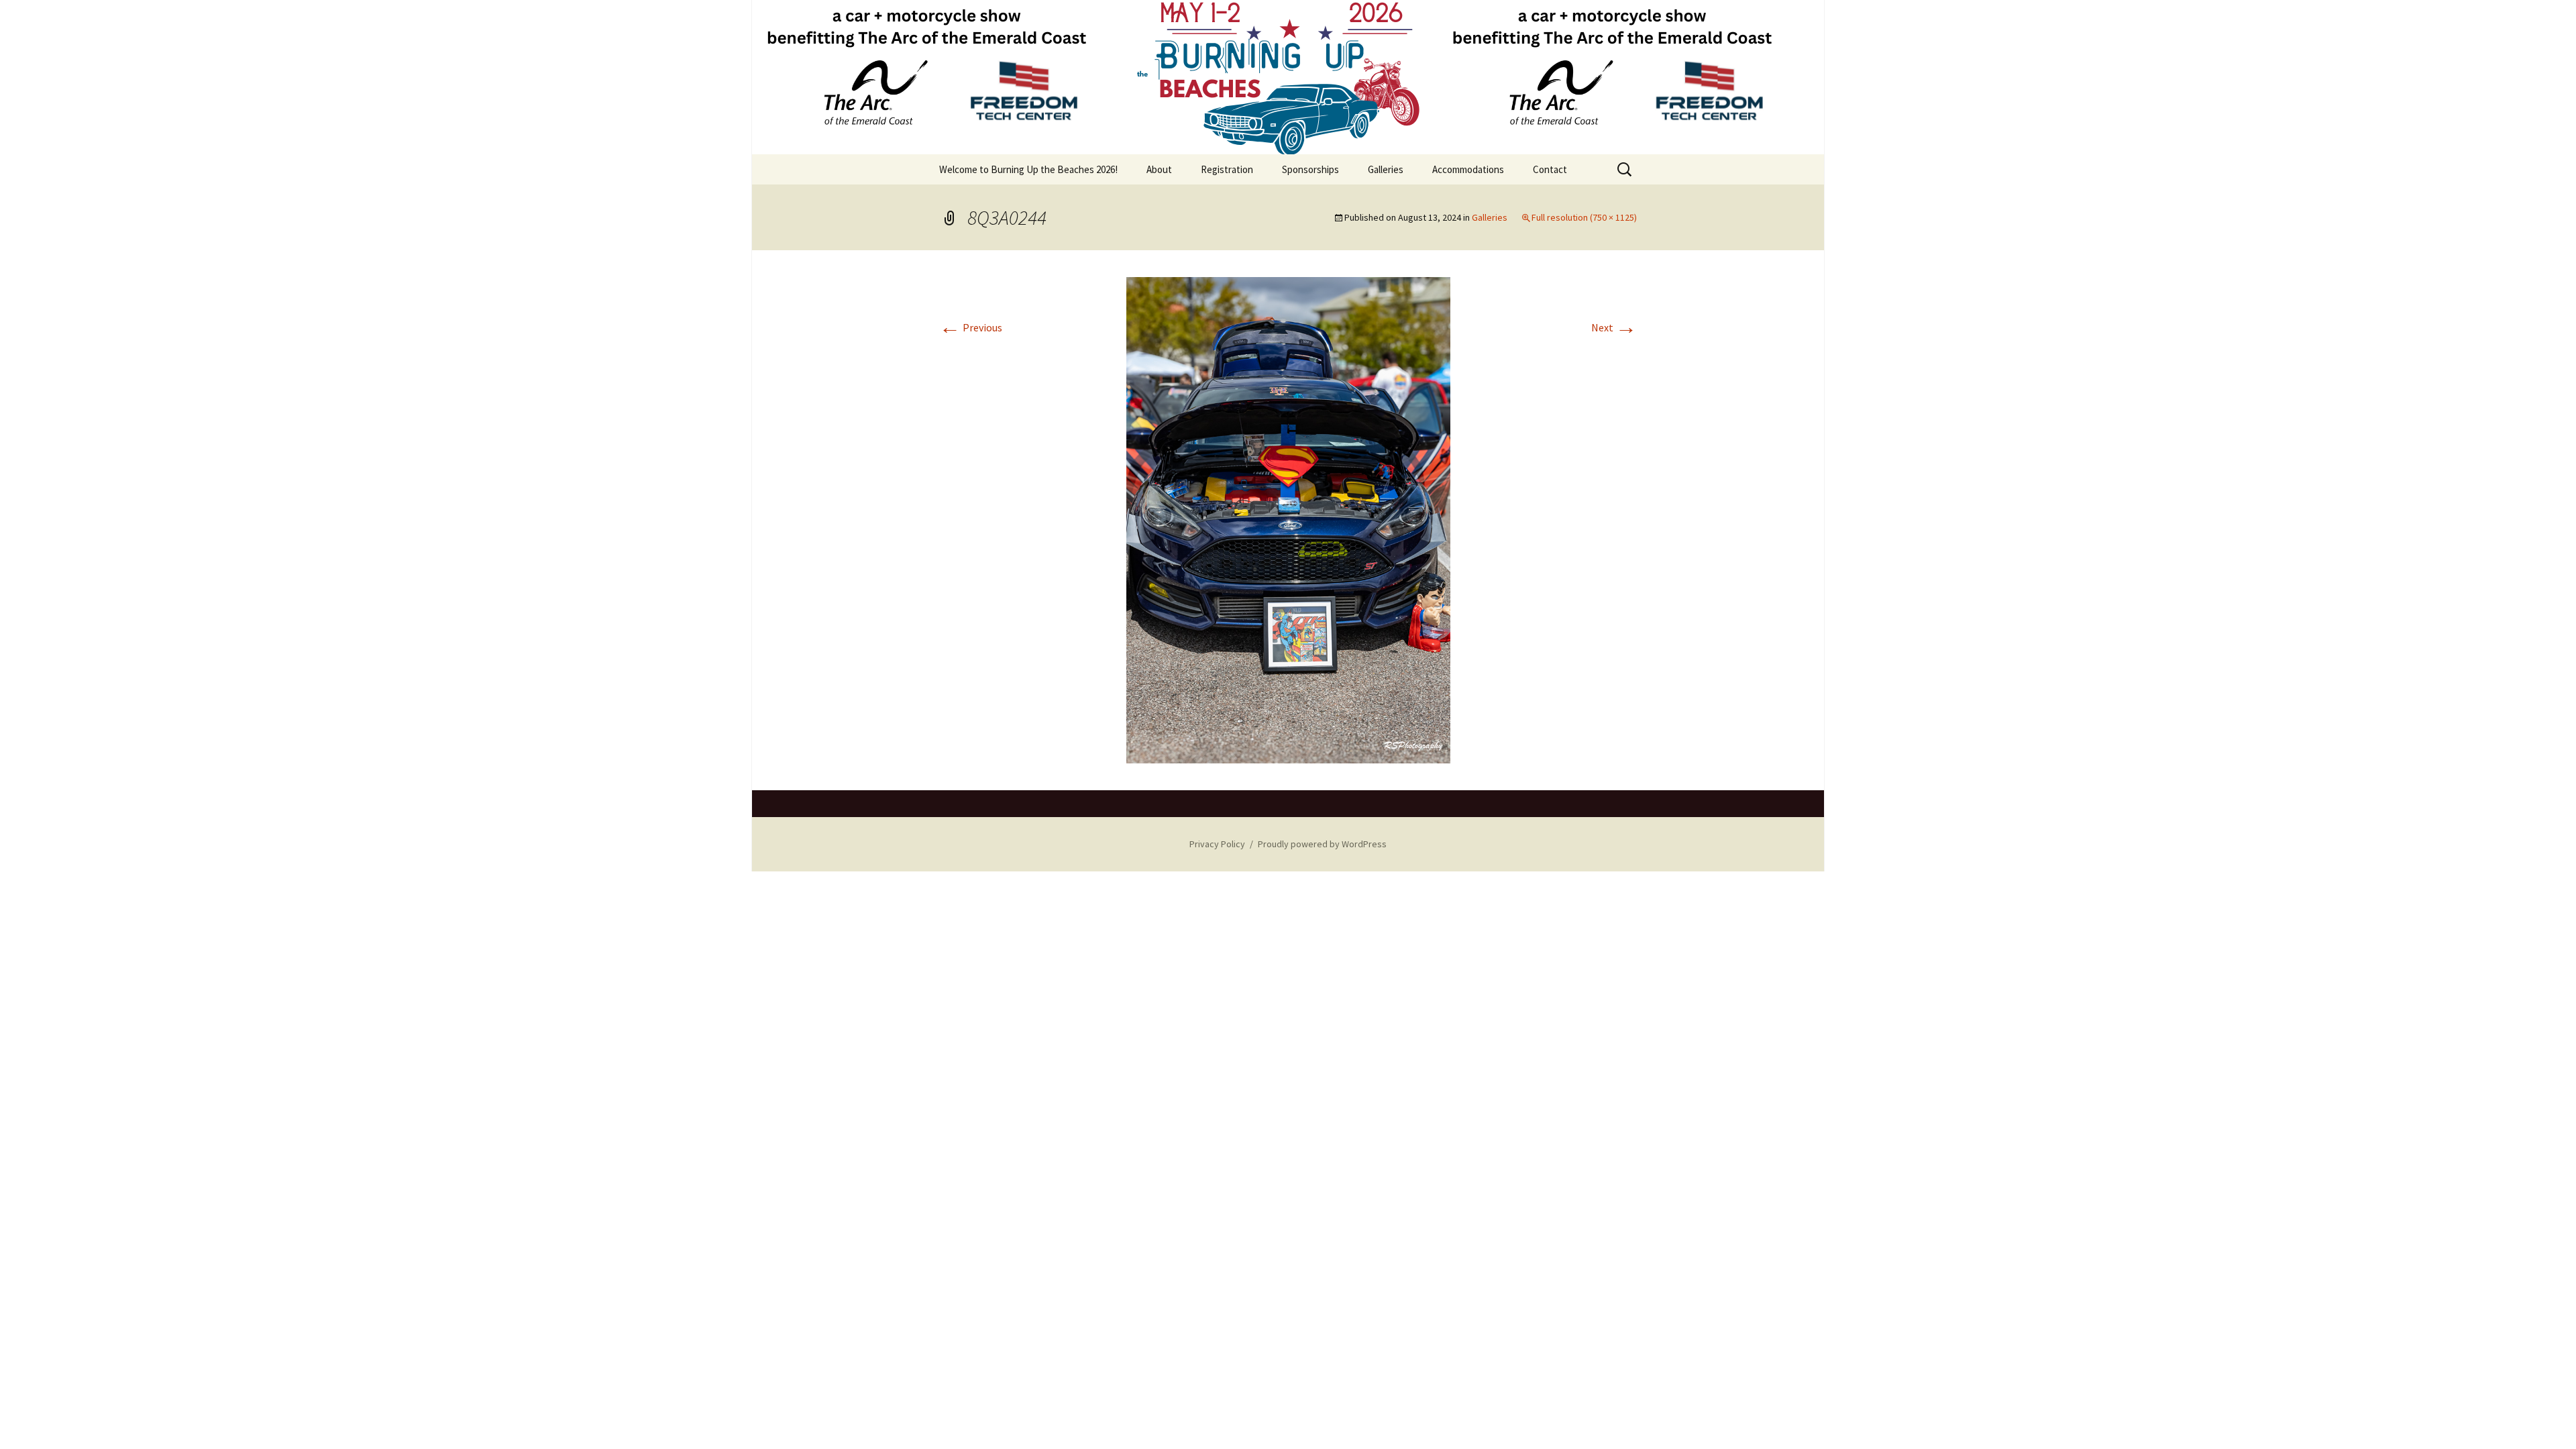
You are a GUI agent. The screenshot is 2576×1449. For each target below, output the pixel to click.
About (1159, 169)
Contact (1550, 169)
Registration (1227, 169)
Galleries (1386, 169)
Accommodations (1468, 169)
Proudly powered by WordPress (1322, 844)
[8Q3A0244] (1288, 519)
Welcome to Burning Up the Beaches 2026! (1028, 169)
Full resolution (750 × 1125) (1584, 217)
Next (1614, 327)
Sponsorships (1310, 169)
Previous (971, 327)
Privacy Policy (1217, 844)
